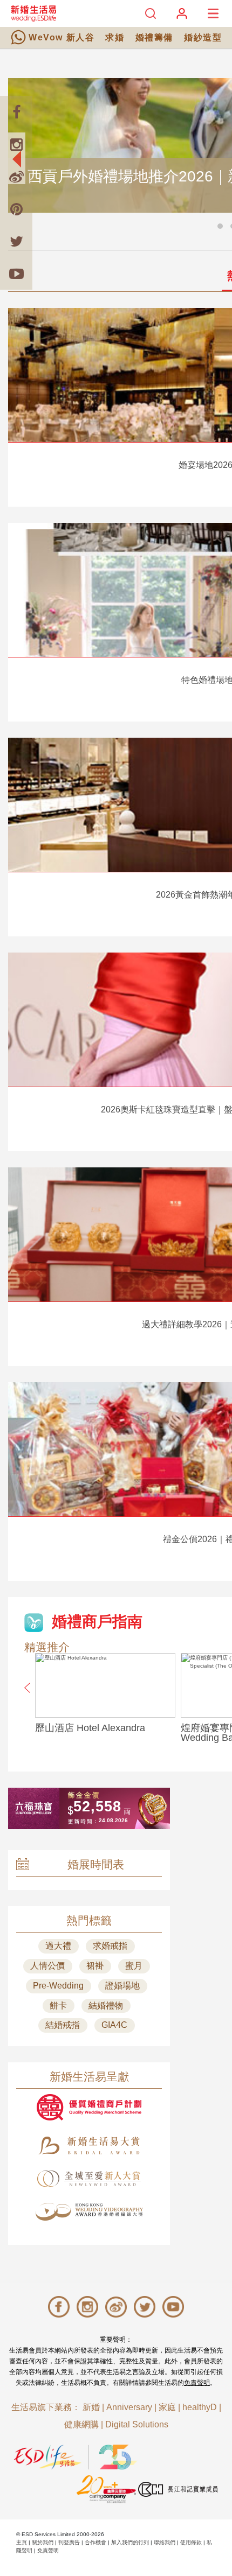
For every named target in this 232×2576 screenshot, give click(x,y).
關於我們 (43, 2542)
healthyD (200, 2407)
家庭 (167, 2407)
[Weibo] (16, 177)
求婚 (115, 37)
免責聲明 (197, 2383)
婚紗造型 (203, 37)
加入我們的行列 (130, 2542)
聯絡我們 (165, 2542)
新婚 (91, 2407)
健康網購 (81, 2424)
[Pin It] (16, 209)
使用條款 (191, 2542)
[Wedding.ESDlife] (33, 13)
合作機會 (95, 2542)
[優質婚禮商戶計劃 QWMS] (89, 2107)
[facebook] (16, 112)
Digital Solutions (137, 2424)
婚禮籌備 (154, 37)
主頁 (22, 2542)
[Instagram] (16, 144)
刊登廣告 (69, 2542)
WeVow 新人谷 (62, 37)
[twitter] (16, 241)
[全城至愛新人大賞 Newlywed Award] (89, 2179)
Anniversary (129, 2407)
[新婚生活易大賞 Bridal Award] (89, 2145)
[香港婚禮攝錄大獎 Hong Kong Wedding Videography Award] (89, 2212)
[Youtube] (16, 274)
